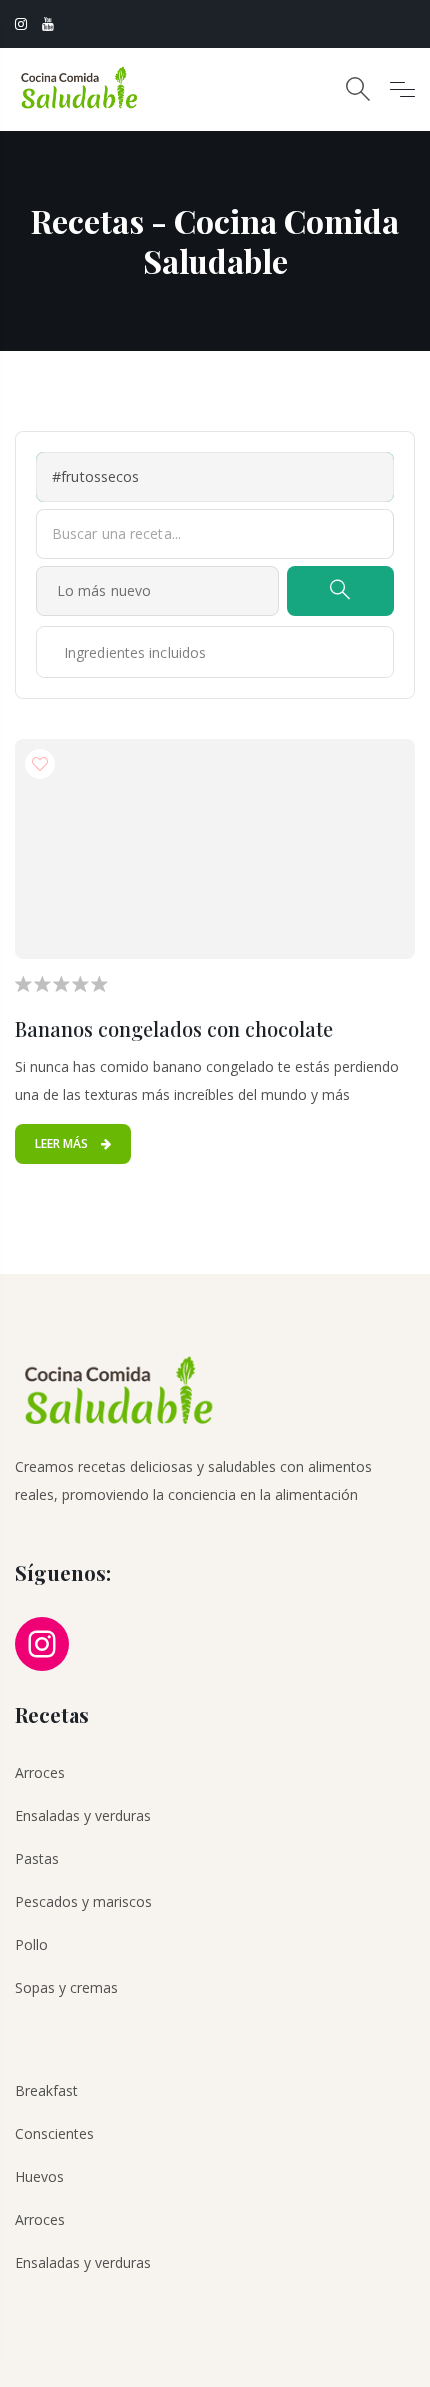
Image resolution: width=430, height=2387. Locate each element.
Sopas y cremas (66, 1987)
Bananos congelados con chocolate (174, 1028)
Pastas (37, 1858)
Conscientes (54, 2133)
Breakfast (46, 2090)
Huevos (39, 2176)
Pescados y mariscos (83, 1901)
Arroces (40, 1772)
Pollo (31, 1944)
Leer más (63, 1143)
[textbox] (112, 652)
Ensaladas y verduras (83, 1815)
